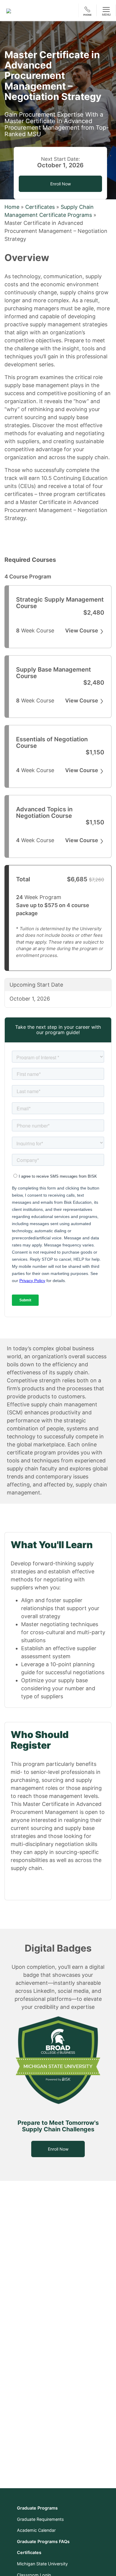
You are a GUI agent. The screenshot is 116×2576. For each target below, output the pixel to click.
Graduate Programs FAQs (43, 2541)
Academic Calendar (36, 2530)
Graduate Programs (37, 2508)
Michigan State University (42, 2564)
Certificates (40, 207)
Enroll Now (58, 2149)
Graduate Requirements (40, 2519)
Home (12, 207)
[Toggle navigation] (106, 10)
